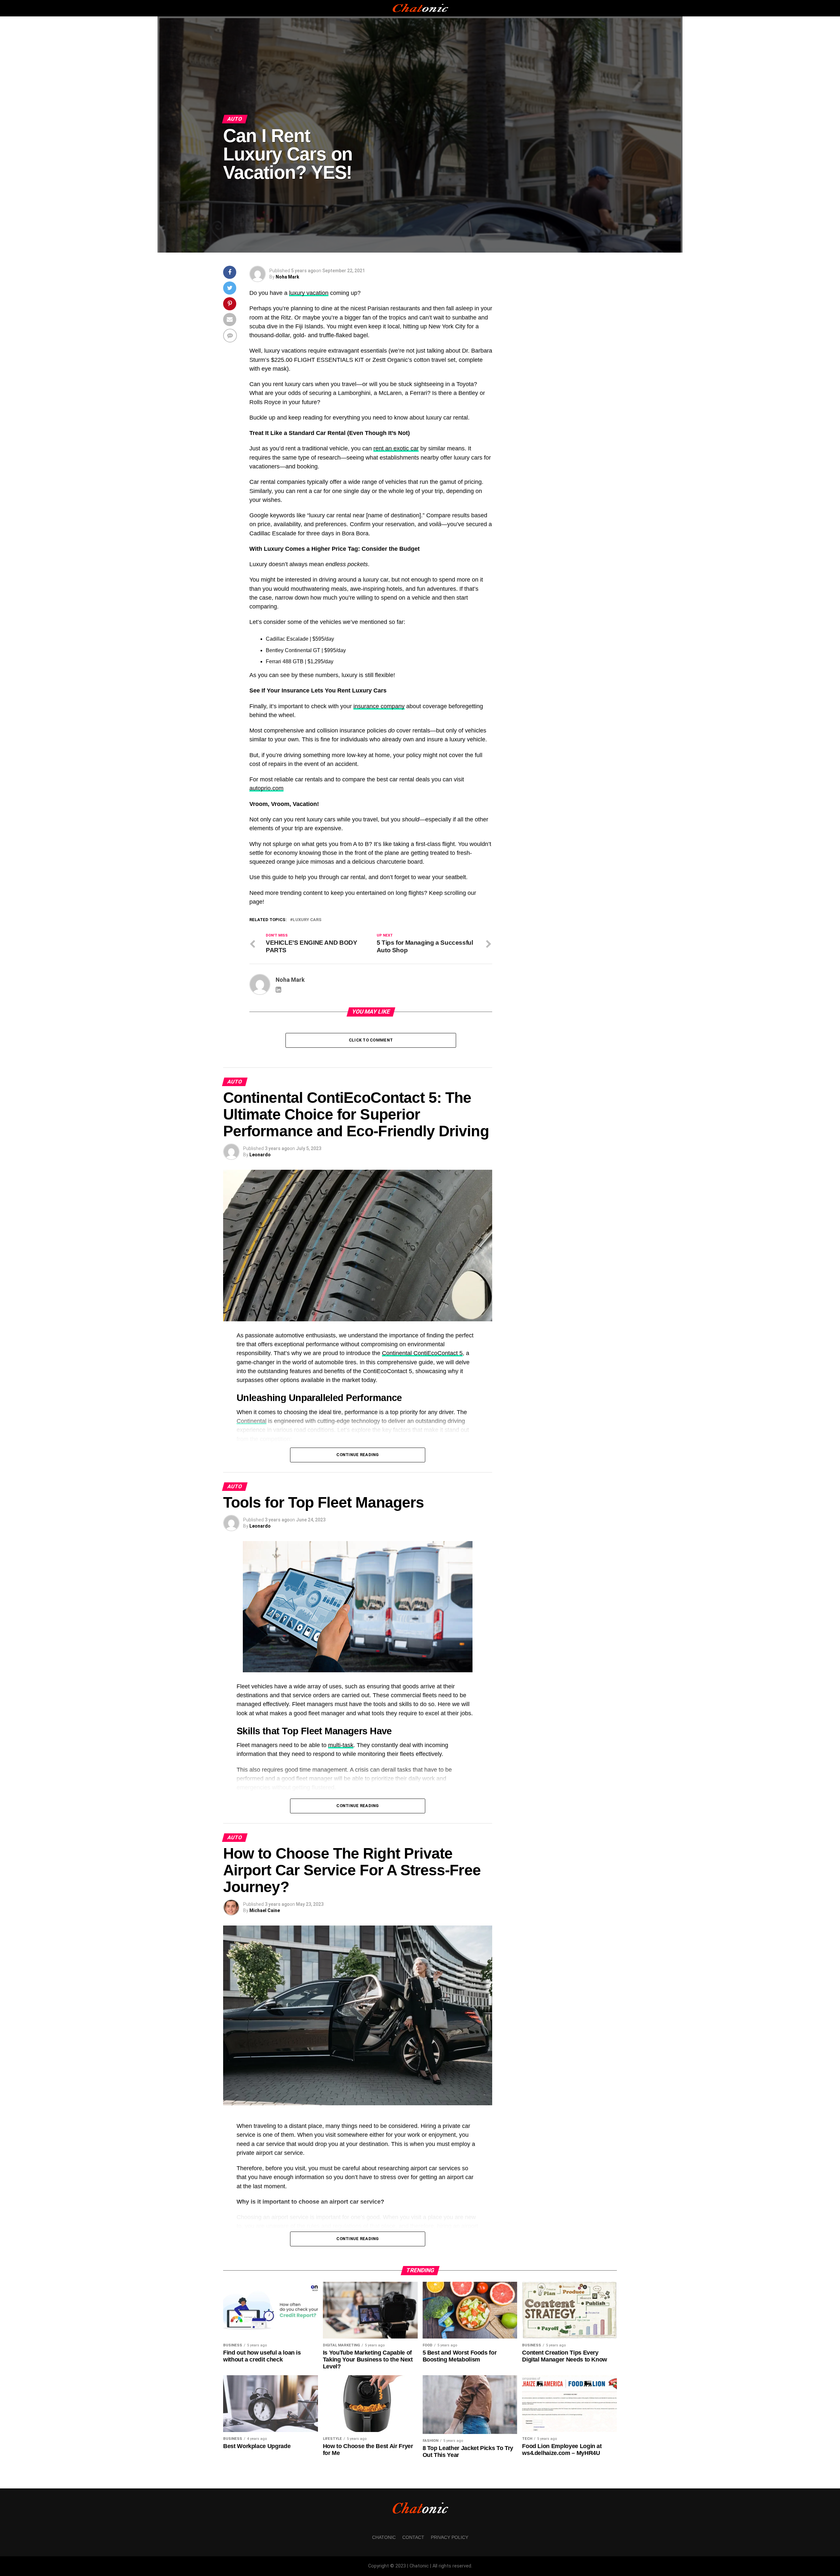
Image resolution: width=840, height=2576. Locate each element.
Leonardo (260, 1155)
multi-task (341, 1745)
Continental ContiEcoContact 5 (422, 1353)
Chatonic (384, 2537)
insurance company (379, 706)
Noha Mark (287, 277)
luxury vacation (309, 293)
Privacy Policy (450, 2537)
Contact (413, 2537)
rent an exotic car (396, 448)
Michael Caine (265, 1910)
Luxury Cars (307, 920)
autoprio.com (266, 788)
